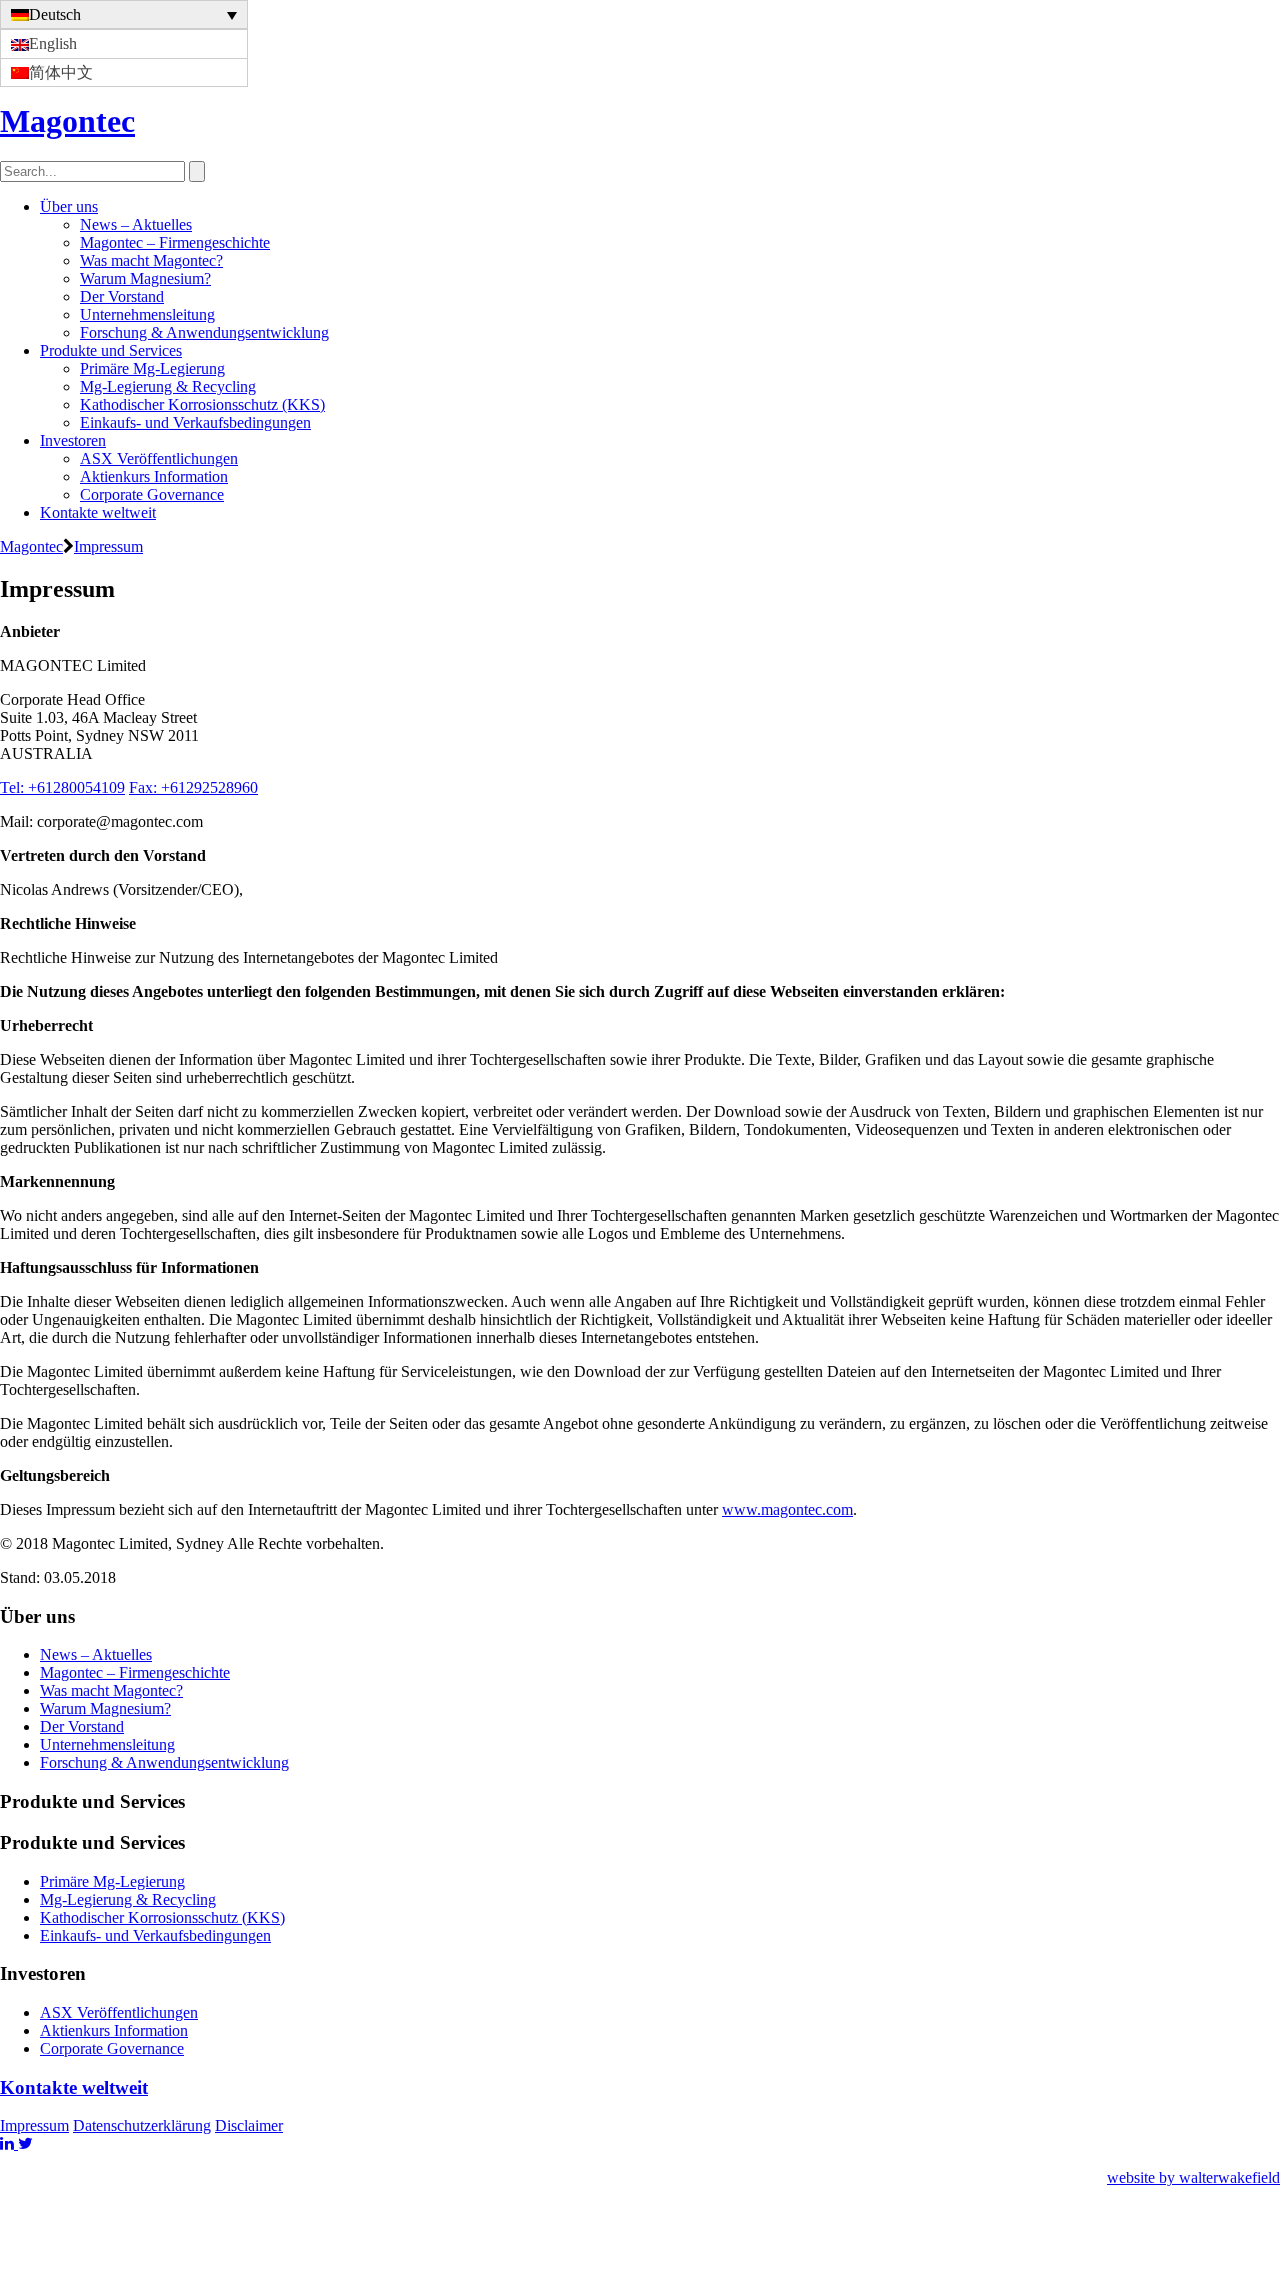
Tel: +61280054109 (62, 787)
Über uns (69, 206)
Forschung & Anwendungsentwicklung (204, 332)
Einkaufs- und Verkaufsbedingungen (195, 422)
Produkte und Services (111, 350)
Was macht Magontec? (151, 260)
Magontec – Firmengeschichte (175, 242)
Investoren (73, 440)
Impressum (34, 2125)
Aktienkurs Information (154, 476)
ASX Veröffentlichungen (159, 458)
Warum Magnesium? (145, 278)
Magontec (67, 121)
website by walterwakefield (1193, 2177)
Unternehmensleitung (147, 314)
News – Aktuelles (136, 224)
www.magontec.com (787, 1509)
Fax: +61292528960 (193, 787)
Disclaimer (249, 2125)
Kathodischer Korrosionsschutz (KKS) (202, 404)
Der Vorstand (122, 296)
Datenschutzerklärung (142, 2125)
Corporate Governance (152, 494)
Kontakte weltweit (98, 512)
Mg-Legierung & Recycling (168, 386)
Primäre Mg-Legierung (152, 368)
